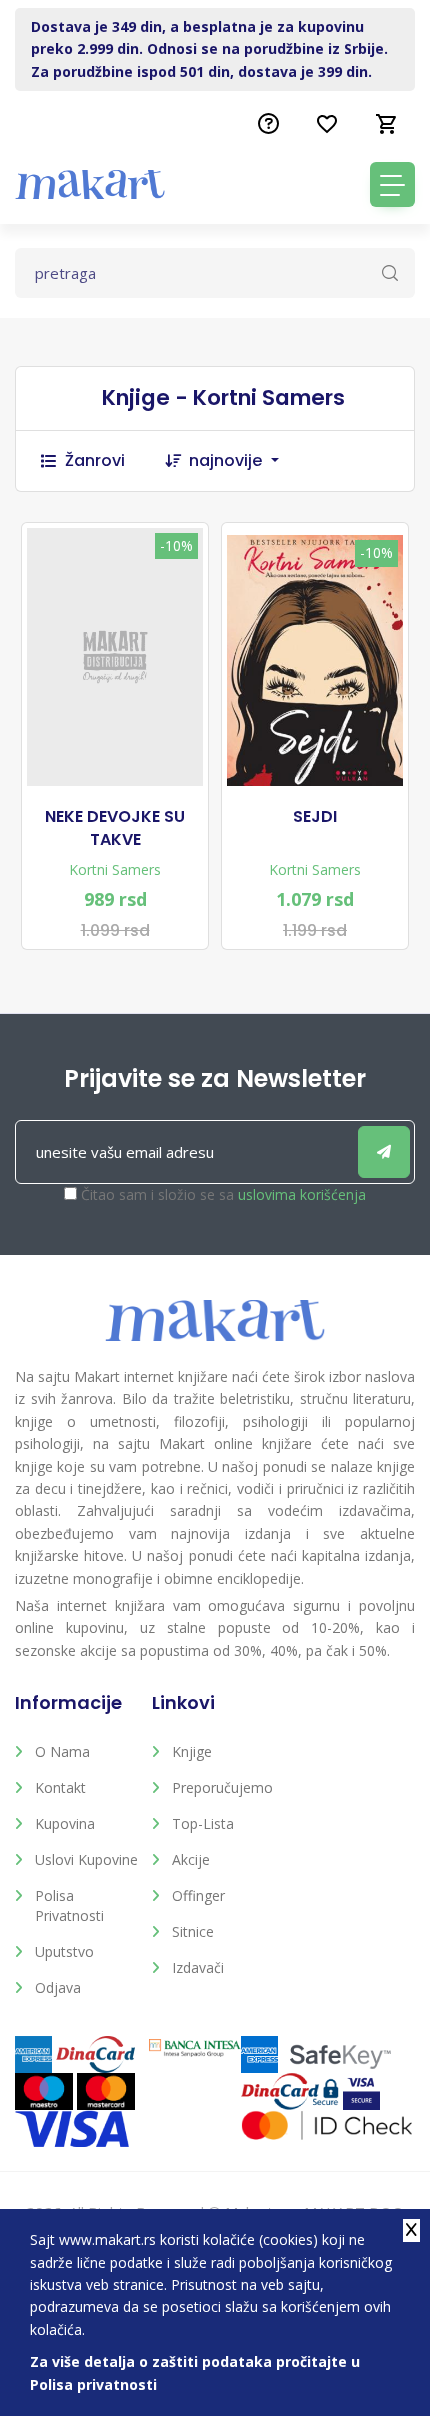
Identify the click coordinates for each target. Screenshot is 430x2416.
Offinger (198, 1895)
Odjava (58, 1987)
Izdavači (198, 1967)
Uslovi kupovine (86, 1859)
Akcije (191, 1859)
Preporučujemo (222, 1787)
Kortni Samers (115, 869)
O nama (62, 1751)
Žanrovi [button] (95, 460)
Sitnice (193, 1931)
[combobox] (244, 461)
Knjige (192, 1751)
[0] (387, 124)
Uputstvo (64, 1951)
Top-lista (203, 1823)
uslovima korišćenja (302, 1194)
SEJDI (315, 817)
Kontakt (60, 1787)
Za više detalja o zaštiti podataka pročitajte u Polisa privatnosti (195, 2372)
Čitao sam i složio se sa (223, 1194)
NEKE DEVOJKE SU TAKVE (115, 828)
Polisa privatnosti (69, 1905)
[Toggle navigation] (392, 184)
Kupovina (65, 1823)
